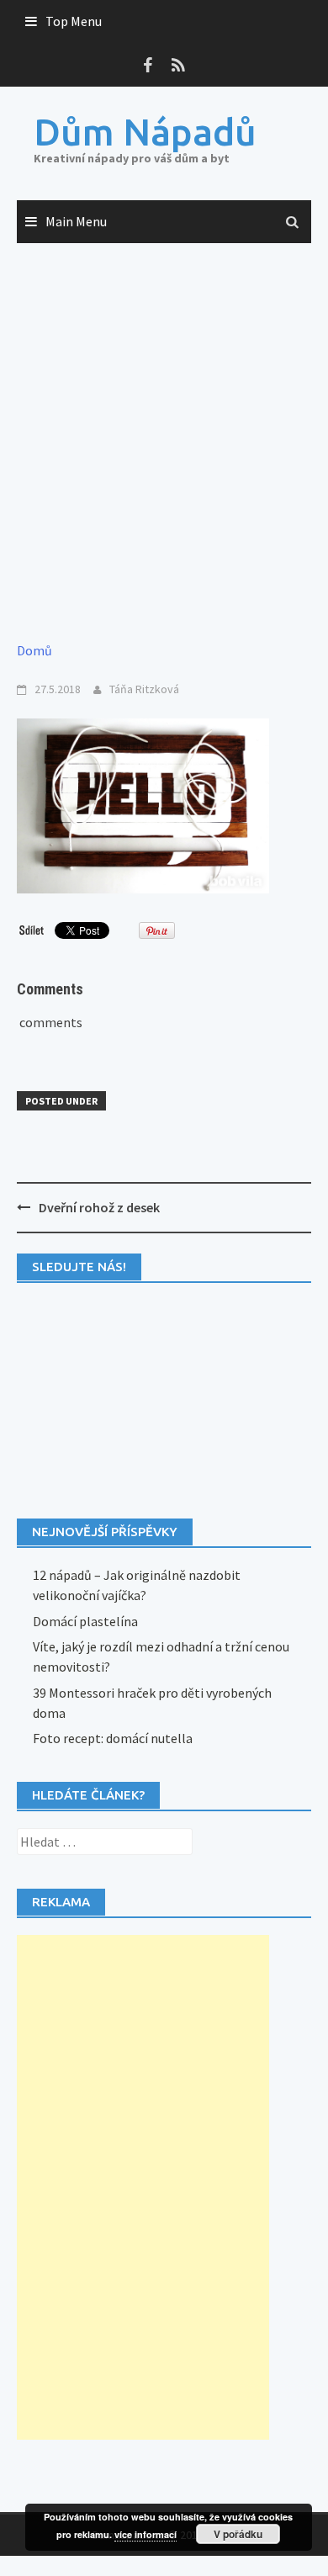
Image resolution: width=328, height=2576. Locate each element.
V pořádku (238, 2534)
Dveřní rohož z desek (99, 1207)
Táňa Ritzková (144, 689)
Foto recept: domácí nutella (113, 1738)
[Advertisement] (164, 443)
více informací (145, 2534)
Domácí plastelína (85, 1621)
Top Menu (74, 21)
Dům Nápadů (145, 132)
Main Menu (76, 221)
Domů (34, 650)
